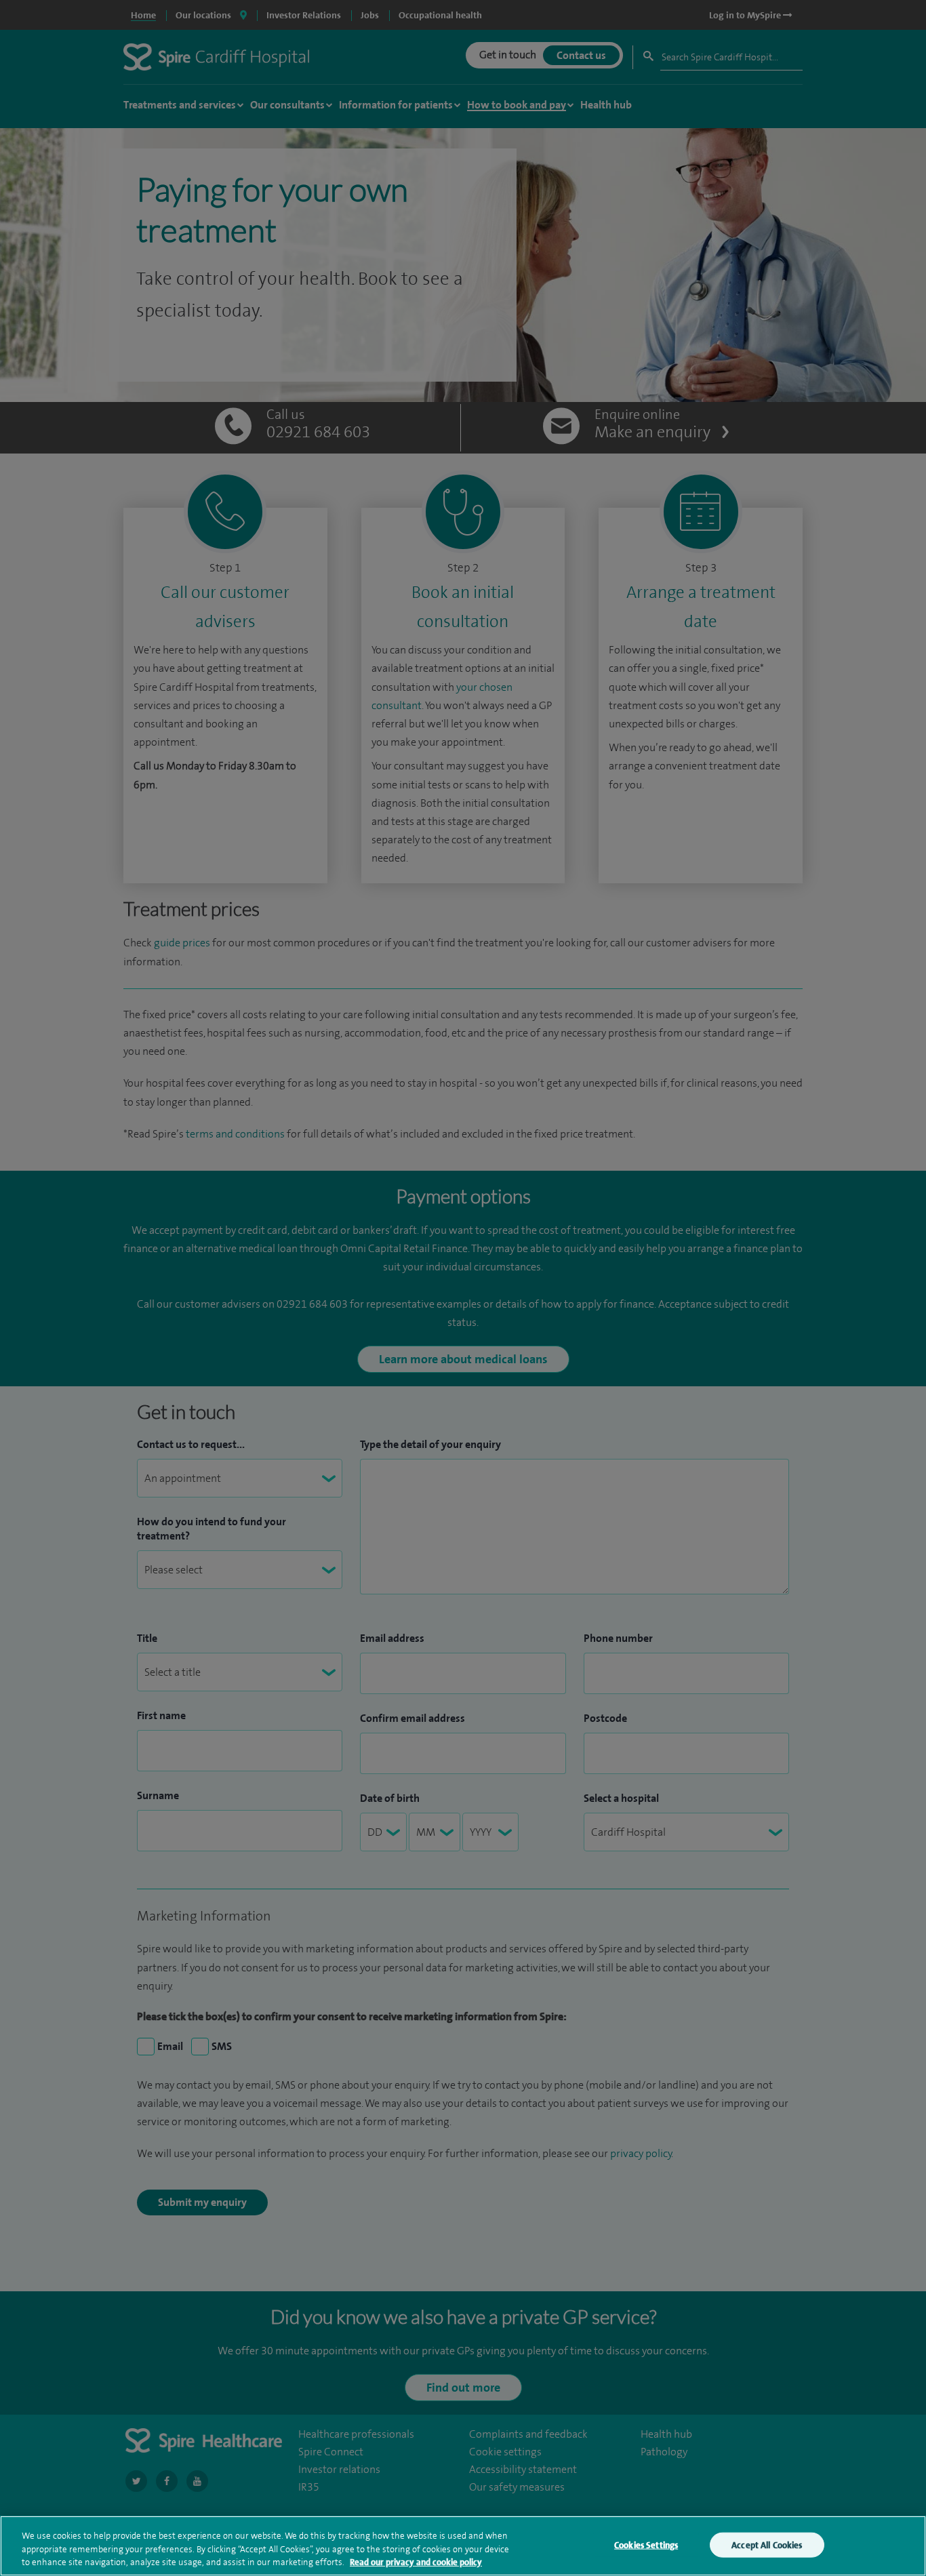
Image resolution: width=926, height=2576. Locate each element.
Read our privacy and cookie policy (416, 2562)
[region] (463, 2546)
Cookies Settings (646, 2544)
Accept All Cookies (767, 2544)
